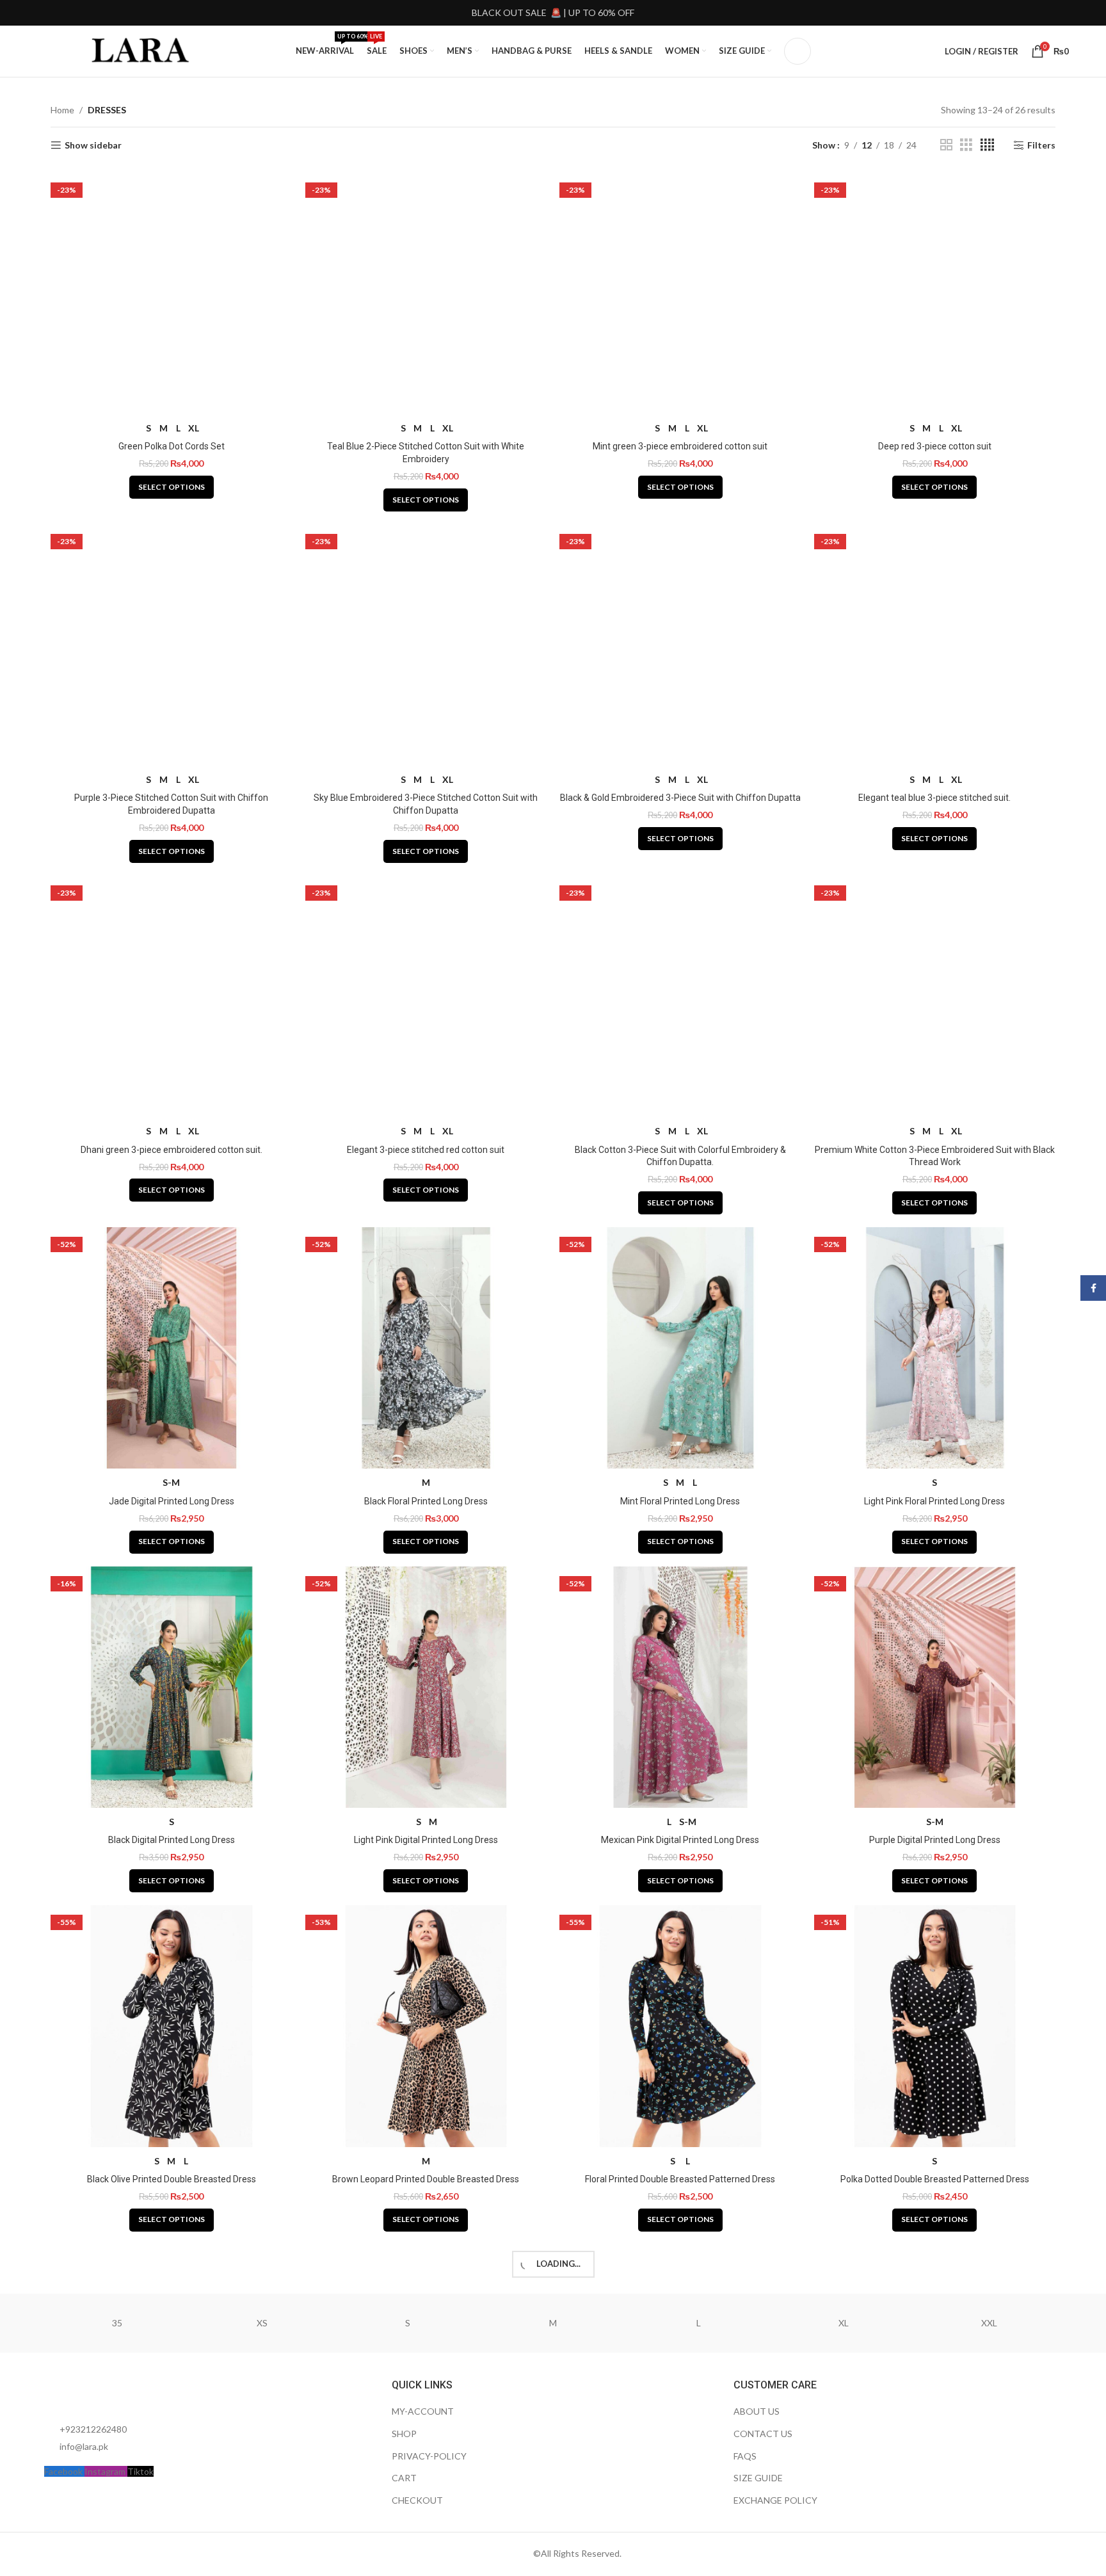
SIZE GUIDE (758, 2478)
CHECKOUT (417, 2500)
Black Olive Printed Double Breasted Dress (172, 2179)
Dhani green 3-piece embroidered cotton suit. (172, 1150)
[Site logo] (141, 50)
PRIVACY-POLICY (429, 2456)
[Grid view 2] (946, 145)
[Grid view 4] (987, 145)
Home (62, 110)
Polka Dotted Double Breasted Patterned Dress (935, 2179)
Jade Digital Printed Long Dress (172, 1501)
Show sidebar (93, 145)
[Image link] (115, 2393)
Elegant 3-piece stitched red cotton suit (426, 1150)
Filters (1041, 145)
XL (844, 2323)
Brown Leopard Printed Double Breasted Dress (426, 2179)
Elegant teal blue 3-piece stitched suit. (934, 798)
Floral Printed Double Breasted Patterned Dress (680, 2179)
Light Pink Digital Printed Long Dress (426, 1840)
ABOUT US (757, 2411)
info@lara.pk (84, 2446)
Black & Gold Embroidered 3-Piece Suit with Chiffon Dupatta (680, 798)
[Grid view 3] (966, 145)
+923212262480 (93, 2429)
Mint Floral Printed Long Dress (680, 1501)
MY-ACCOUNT (423, 2411)
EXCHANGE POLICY (775, 2500)
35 (117, 2323)
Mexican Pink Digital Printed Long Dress (680, 1840)
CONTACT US (763, 2434)
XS (262, 2323)
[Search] (797, 51)
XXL (989, 2323)
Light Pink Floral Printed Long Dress (934, 1501)
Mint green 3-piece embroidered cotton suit (680, 446)
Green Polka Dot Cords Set (172, 446)
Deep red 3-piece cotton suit (935, 446)
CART (404, 2478)
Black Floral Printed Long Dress (426, 1501)
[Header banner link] (553, 13)
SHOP (404, 2434)
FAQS (745, 2456)
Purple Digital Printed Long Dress (935, 1840)
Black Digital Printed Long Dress (172, 1840)
